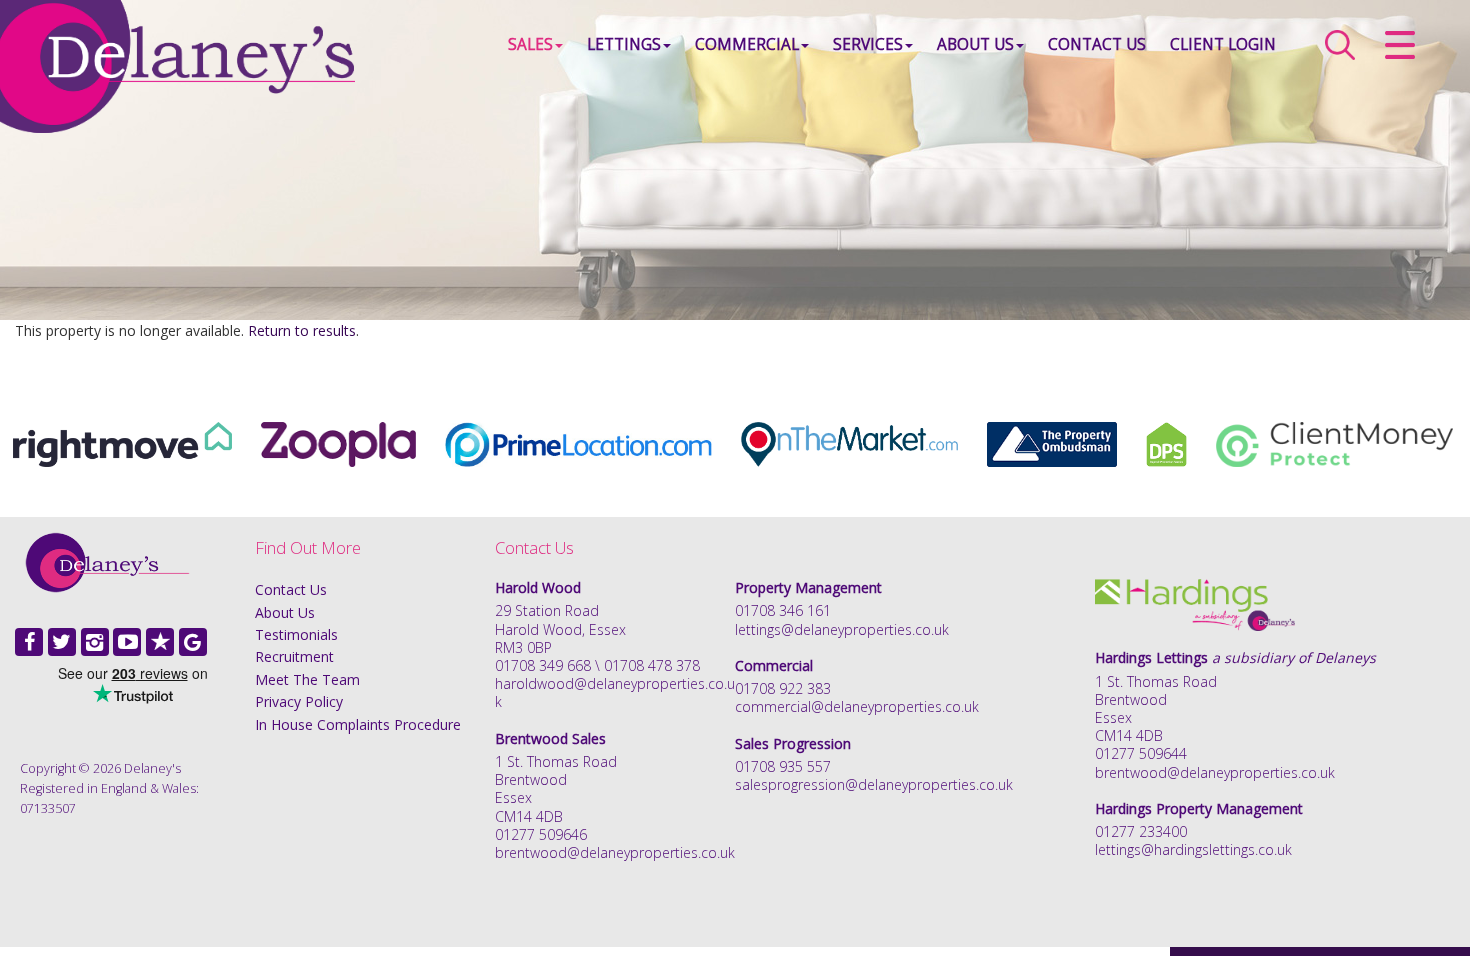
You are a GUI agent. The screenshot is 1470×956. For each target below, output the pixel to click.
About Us (975, 44)
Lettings (624, 44)
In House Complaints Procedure (358, 724)
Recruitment (294, 656)
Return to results (302, 330)
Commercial (747, 44)
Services (868, 44)
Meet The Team (307, 679)
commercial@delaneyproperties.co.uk (857, 706)
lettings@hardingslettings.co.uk (1193, 849)
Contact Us (1097, 44)
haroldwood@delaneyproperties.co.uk (615, 692)
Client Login (1223, 44)
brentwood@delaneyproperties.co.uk (615, 852)
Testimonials (296, 634)
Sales (530, 44)
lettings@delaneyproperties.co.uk (842, 629)
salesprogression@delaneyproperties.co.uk (874, 784)
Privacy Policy (299, 701)
